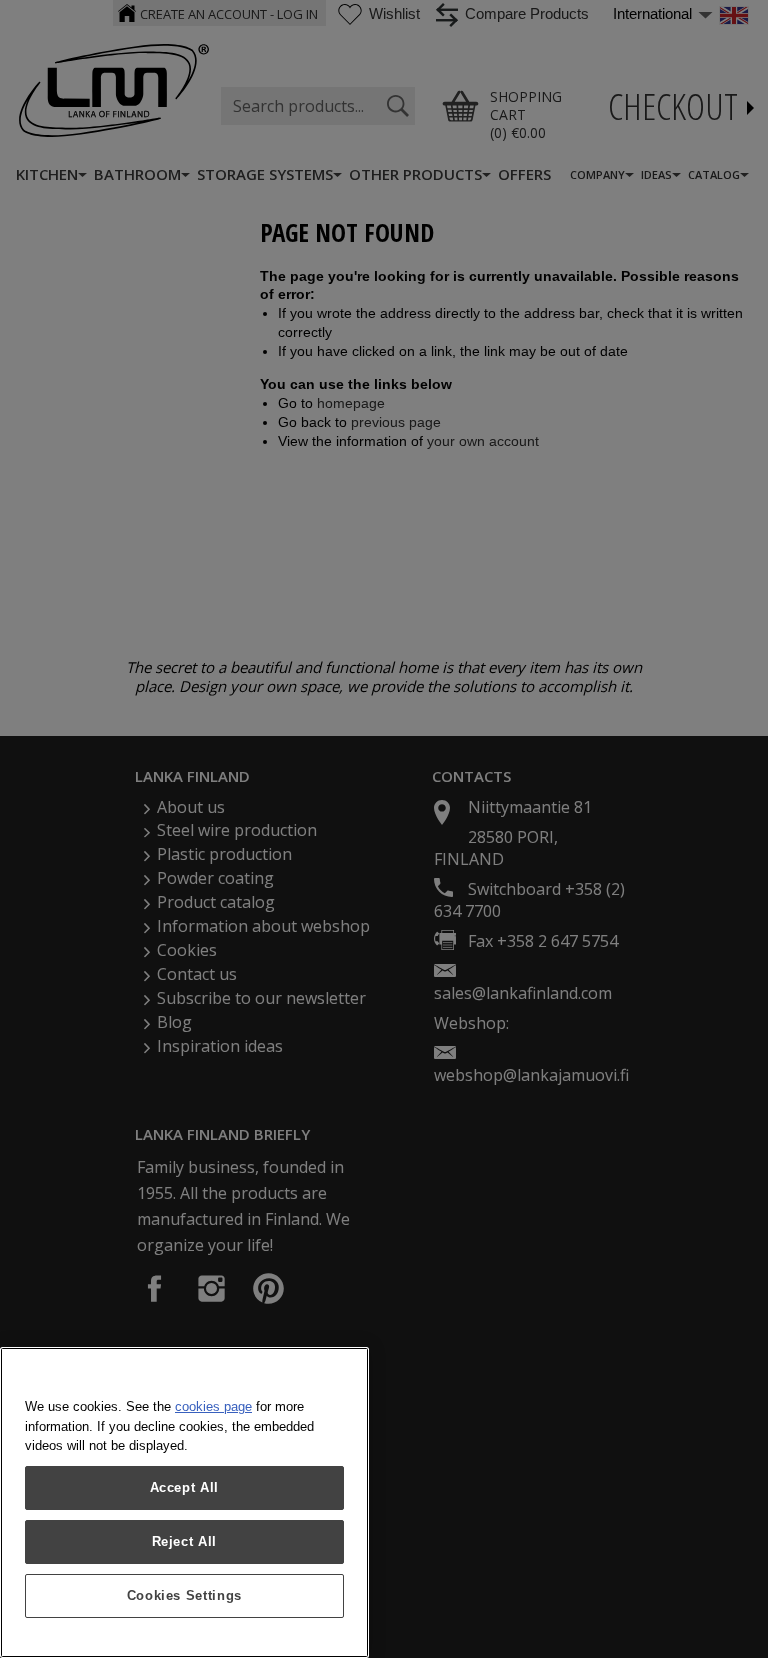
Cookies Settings (185, 1595)
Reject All (185, 1541)
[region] (184, 1502)
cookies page (213, 1406)
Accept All (185, 1487)
